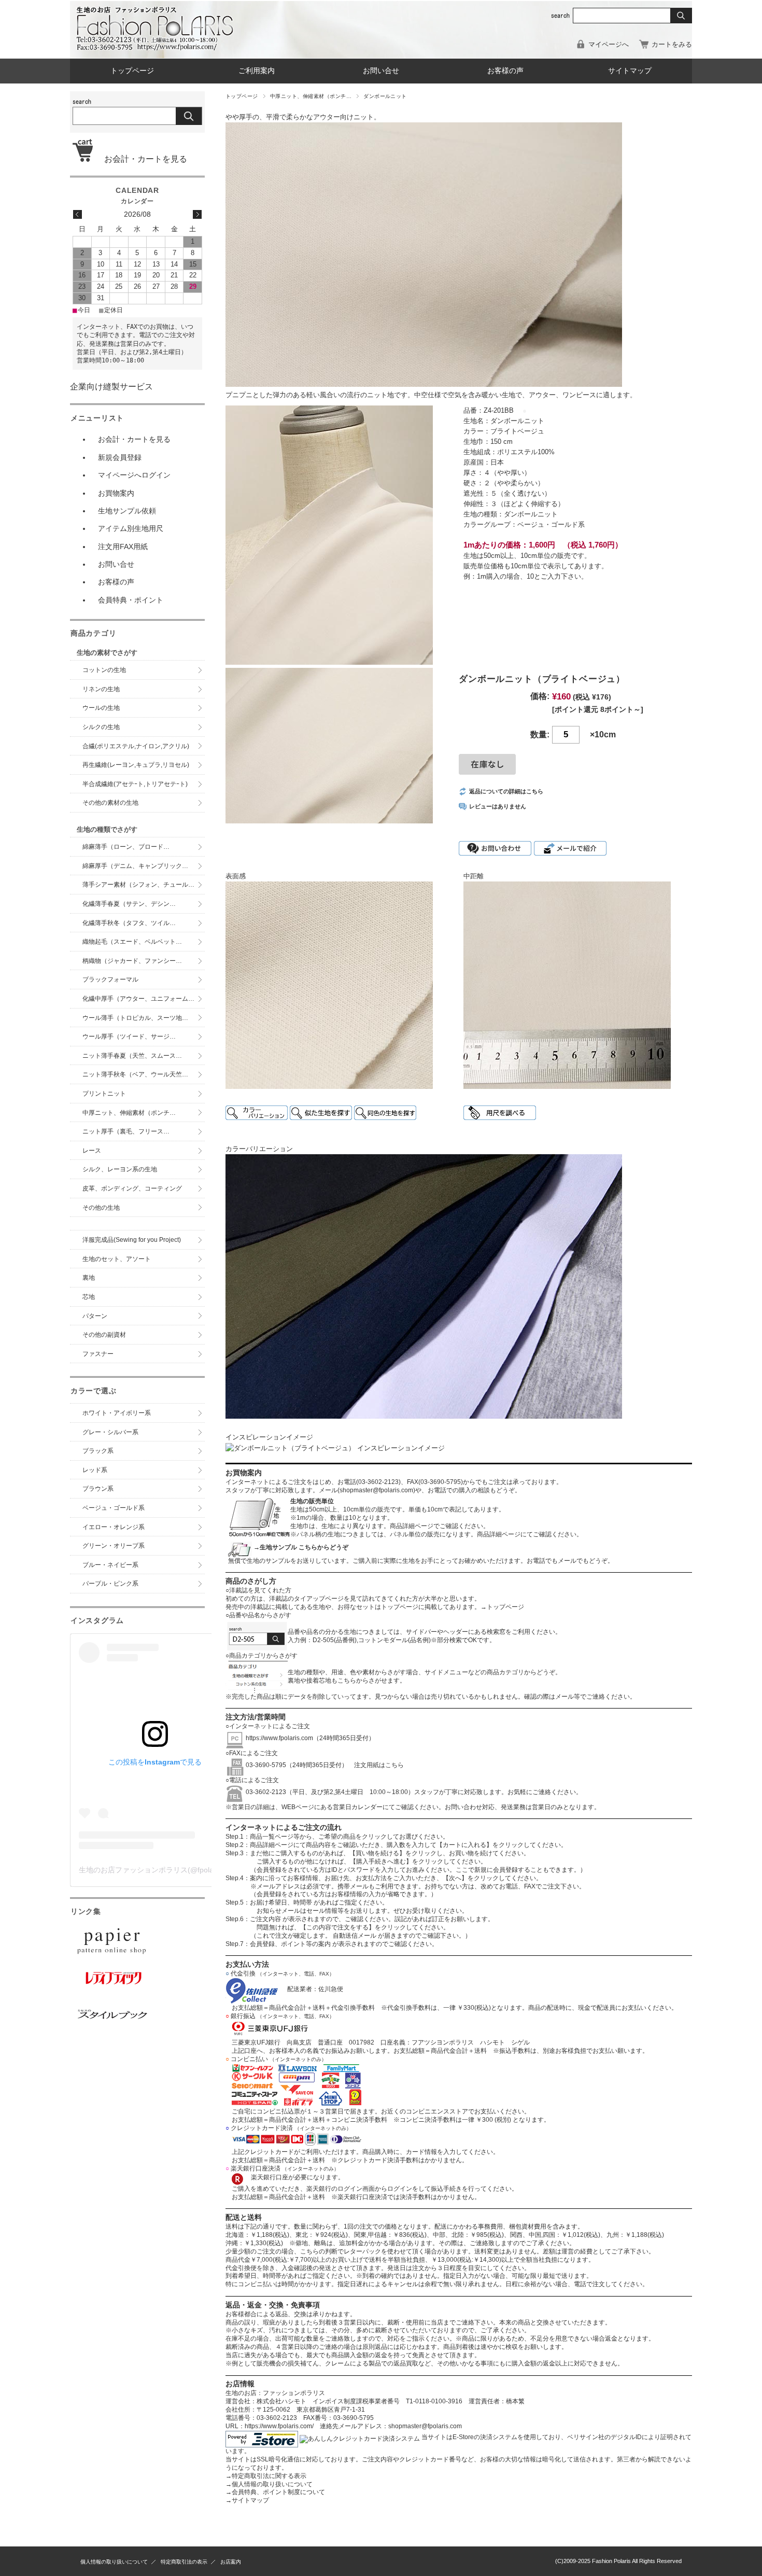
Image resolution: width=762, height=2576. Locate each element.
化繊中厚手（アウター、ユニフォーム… (138, 999)
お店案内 (231, 2562)
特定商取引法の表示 (184, 2562)
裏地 (89, 1278)
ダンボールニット (385, 96)
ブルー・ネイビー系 (110, 1565)
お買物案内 (116, 493)
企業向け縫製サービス (111, 387)
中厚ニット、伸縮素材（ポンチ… (311, 96)
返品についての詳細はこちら (506, 791)
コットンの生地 (104, 670)
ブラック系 (98, 1451)
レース (92, 1151)
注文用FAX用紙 (123, 547)
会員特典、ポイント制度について (275, 2492)
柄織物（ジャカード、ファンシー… (132, 961)
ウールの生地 (101, 708)
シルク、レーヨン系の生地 (120, 1169)
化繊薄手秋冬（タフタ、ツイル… (129, 923)
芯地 (89, 1297)
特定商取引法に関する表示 (266, 2476)
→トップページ (502, 1607)
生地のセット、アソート (117, 1259)
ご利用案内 (257, 71)
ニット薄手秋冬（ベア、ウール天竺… (135, 1074)
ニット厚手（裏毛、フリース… (126, 1131)
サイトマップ (630, 71)
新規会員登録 (120, 457)
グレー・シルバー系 (110, 1432)
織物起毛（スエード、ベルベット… (132, 942)
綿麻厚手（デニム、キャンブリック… (135, 866)
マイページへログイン (134, 475)
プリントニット (104, 1094)
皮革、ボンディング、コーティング (132, 1188)
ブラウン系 (98, 1489)
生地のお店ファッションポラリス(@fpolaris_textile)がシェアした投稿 (192, 1870)
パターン (95, 1316)
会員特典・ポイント (131, 600)
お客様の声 (505, 71)
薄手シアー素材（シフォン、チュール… (138, 885)
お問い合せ (381, 71)
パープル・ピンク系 (110, 1584)
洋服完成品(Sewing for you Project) (132, 1240)
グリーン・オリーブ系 (114, 1546)
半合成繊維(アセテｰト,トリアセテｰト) (135, 784)
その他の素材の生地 (110, 803)
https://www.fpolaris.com (279, 1738)
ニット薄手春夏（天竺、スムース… (132, 1056)
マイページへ (609, 44)
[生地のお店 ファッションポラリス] (158, 47)
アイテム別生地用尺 (131, 528)
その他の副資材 (104, 1335)
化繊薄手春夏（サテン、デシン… (129, 904)
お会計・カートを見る (142, 159)
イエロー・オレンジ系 (114, 1527)
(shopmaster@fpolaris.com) (376, 1490)
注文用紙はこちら (376, 1765)
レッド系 (95, 1470)
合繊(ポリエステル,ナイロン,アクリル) (136, 746)
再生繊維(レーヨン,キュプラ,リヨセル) (136, 765)
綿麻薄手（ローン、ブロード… (126, 847)
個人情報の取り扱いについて (269, 2484)
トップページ (132, 71)
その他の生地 (101, 1208)
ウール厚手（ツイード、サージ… (129, 1037)
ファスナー (98, 1354)
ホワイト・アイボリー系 (117, 1413)
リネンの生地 (101, 689)
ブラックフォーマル (110, 979)
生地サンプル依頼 (127, 511)
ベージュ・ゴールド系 (114, 1508)
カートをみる (672, 44)
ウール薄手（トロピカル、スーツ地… (138, 1018)
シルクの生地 (101, 727)
